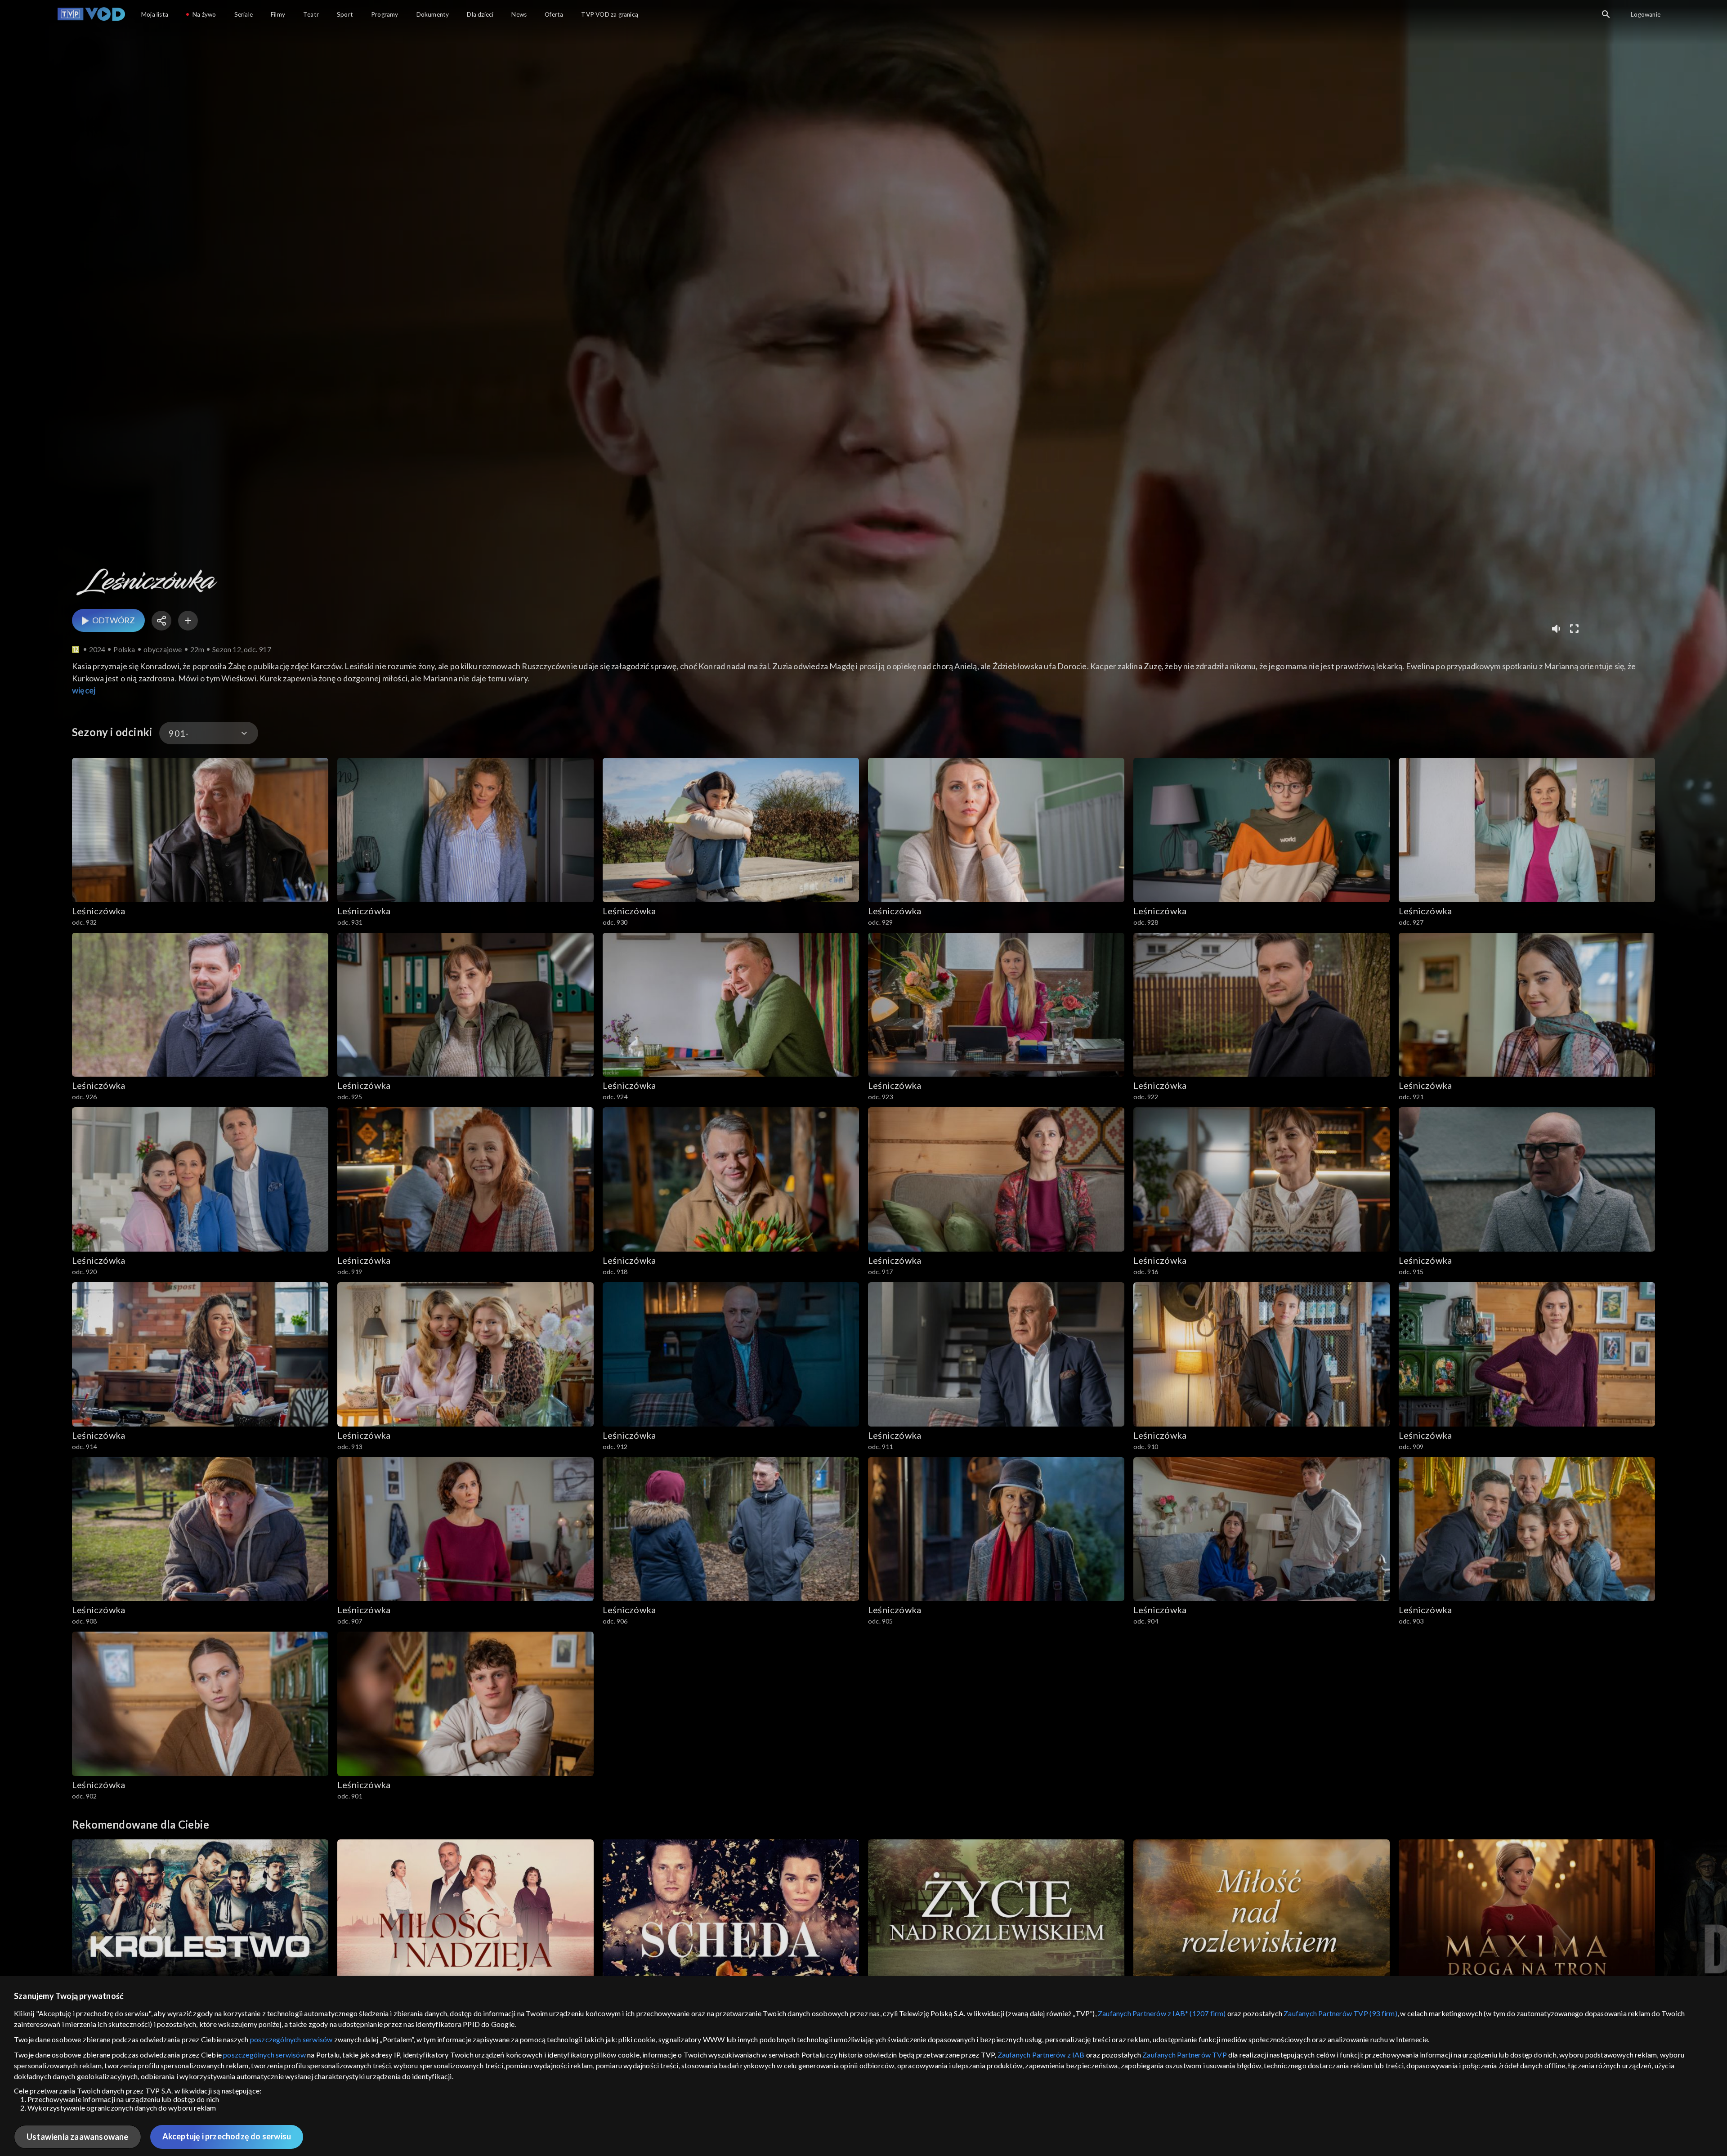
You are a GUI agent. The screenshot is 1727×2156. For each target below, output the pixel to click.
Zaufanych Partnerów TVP (1185, 2055)
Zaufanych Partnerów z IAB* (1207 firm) (1162, 2013)
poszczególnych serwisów (291, 2039)
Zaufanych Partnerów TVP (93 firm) (1340, 2013)
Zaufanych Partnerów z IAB (1041, 2055)
